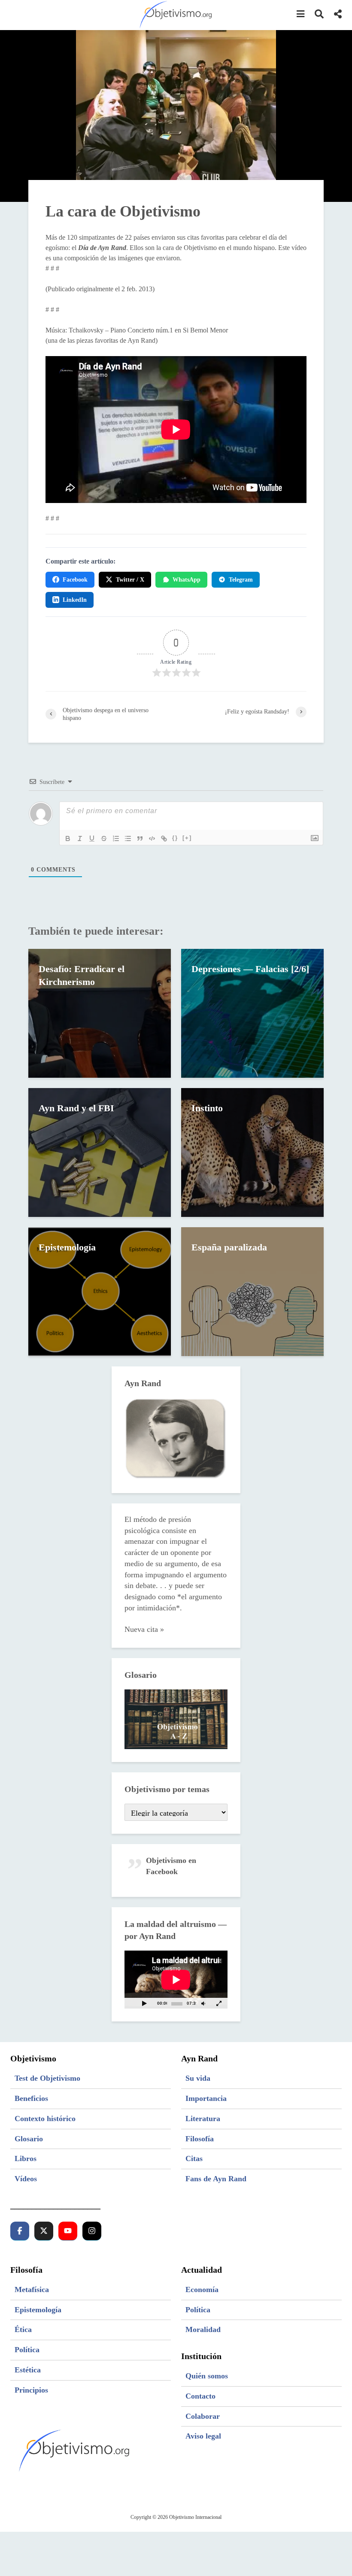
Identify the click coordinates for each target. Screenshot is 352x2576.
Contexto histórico (45, 2119)
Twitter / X (130, 580)
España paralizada (229, 1247)
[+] (187, 838)
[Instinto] (252, 1152)
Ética (23, 2329)
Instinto (207, 1108)
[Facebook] (20, 2231)
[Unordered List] (128, 838)
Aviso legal (203, 2436)
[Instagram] (92, 2231)
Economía (202, 2289)
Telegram (241, 580)
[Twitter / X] (44, 2231)
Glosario (29, 2139)
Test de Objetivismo (47, 2078)
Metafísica (32, 2289)
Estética (28, 2370)
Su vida (198, 2078)
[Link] (164, 838)
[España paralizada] (252, 1291)
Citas (194, 2158)
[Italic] (80, 838)
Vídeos (26, 2179)
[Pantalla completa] (219, 2003)
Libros (26, 2158)
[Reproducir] (144, 2003)
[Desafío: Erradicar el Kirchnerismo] (100, 1013)
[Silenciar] (203, 2003)
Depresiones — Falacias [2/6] (250, 969)
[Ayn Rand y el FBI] (100, 1152)
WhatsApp (187, 580)
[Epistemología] (100, 1291)
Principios (31, 2390)
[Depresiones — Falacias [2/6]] (252, 1013)
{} (175, 838)
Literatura (203, 2119)
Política (27, 2350)
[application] (176, 1980)
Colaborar (203, 2416)
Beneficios (31, 2098)
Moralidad (203, 2329)
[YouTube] (68, 2231)
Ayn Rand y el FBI (76, 1108)
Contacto (200, 2396)
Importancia (206, 2098)
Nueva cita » (144, 1629)
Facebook (75, 580)
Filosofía (200, 2139)
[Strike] (104, 838)
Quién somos (207, 2376)
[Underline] (92, 838)
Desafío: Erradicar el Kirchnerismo (82, 975)
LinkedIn (75, 600)
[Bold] (68, 838)
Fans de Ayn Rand (216, 2179)
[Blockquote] (140, 838)
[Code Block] (152, 838)
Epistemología (67, 1247)
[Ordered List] (116, 838)
